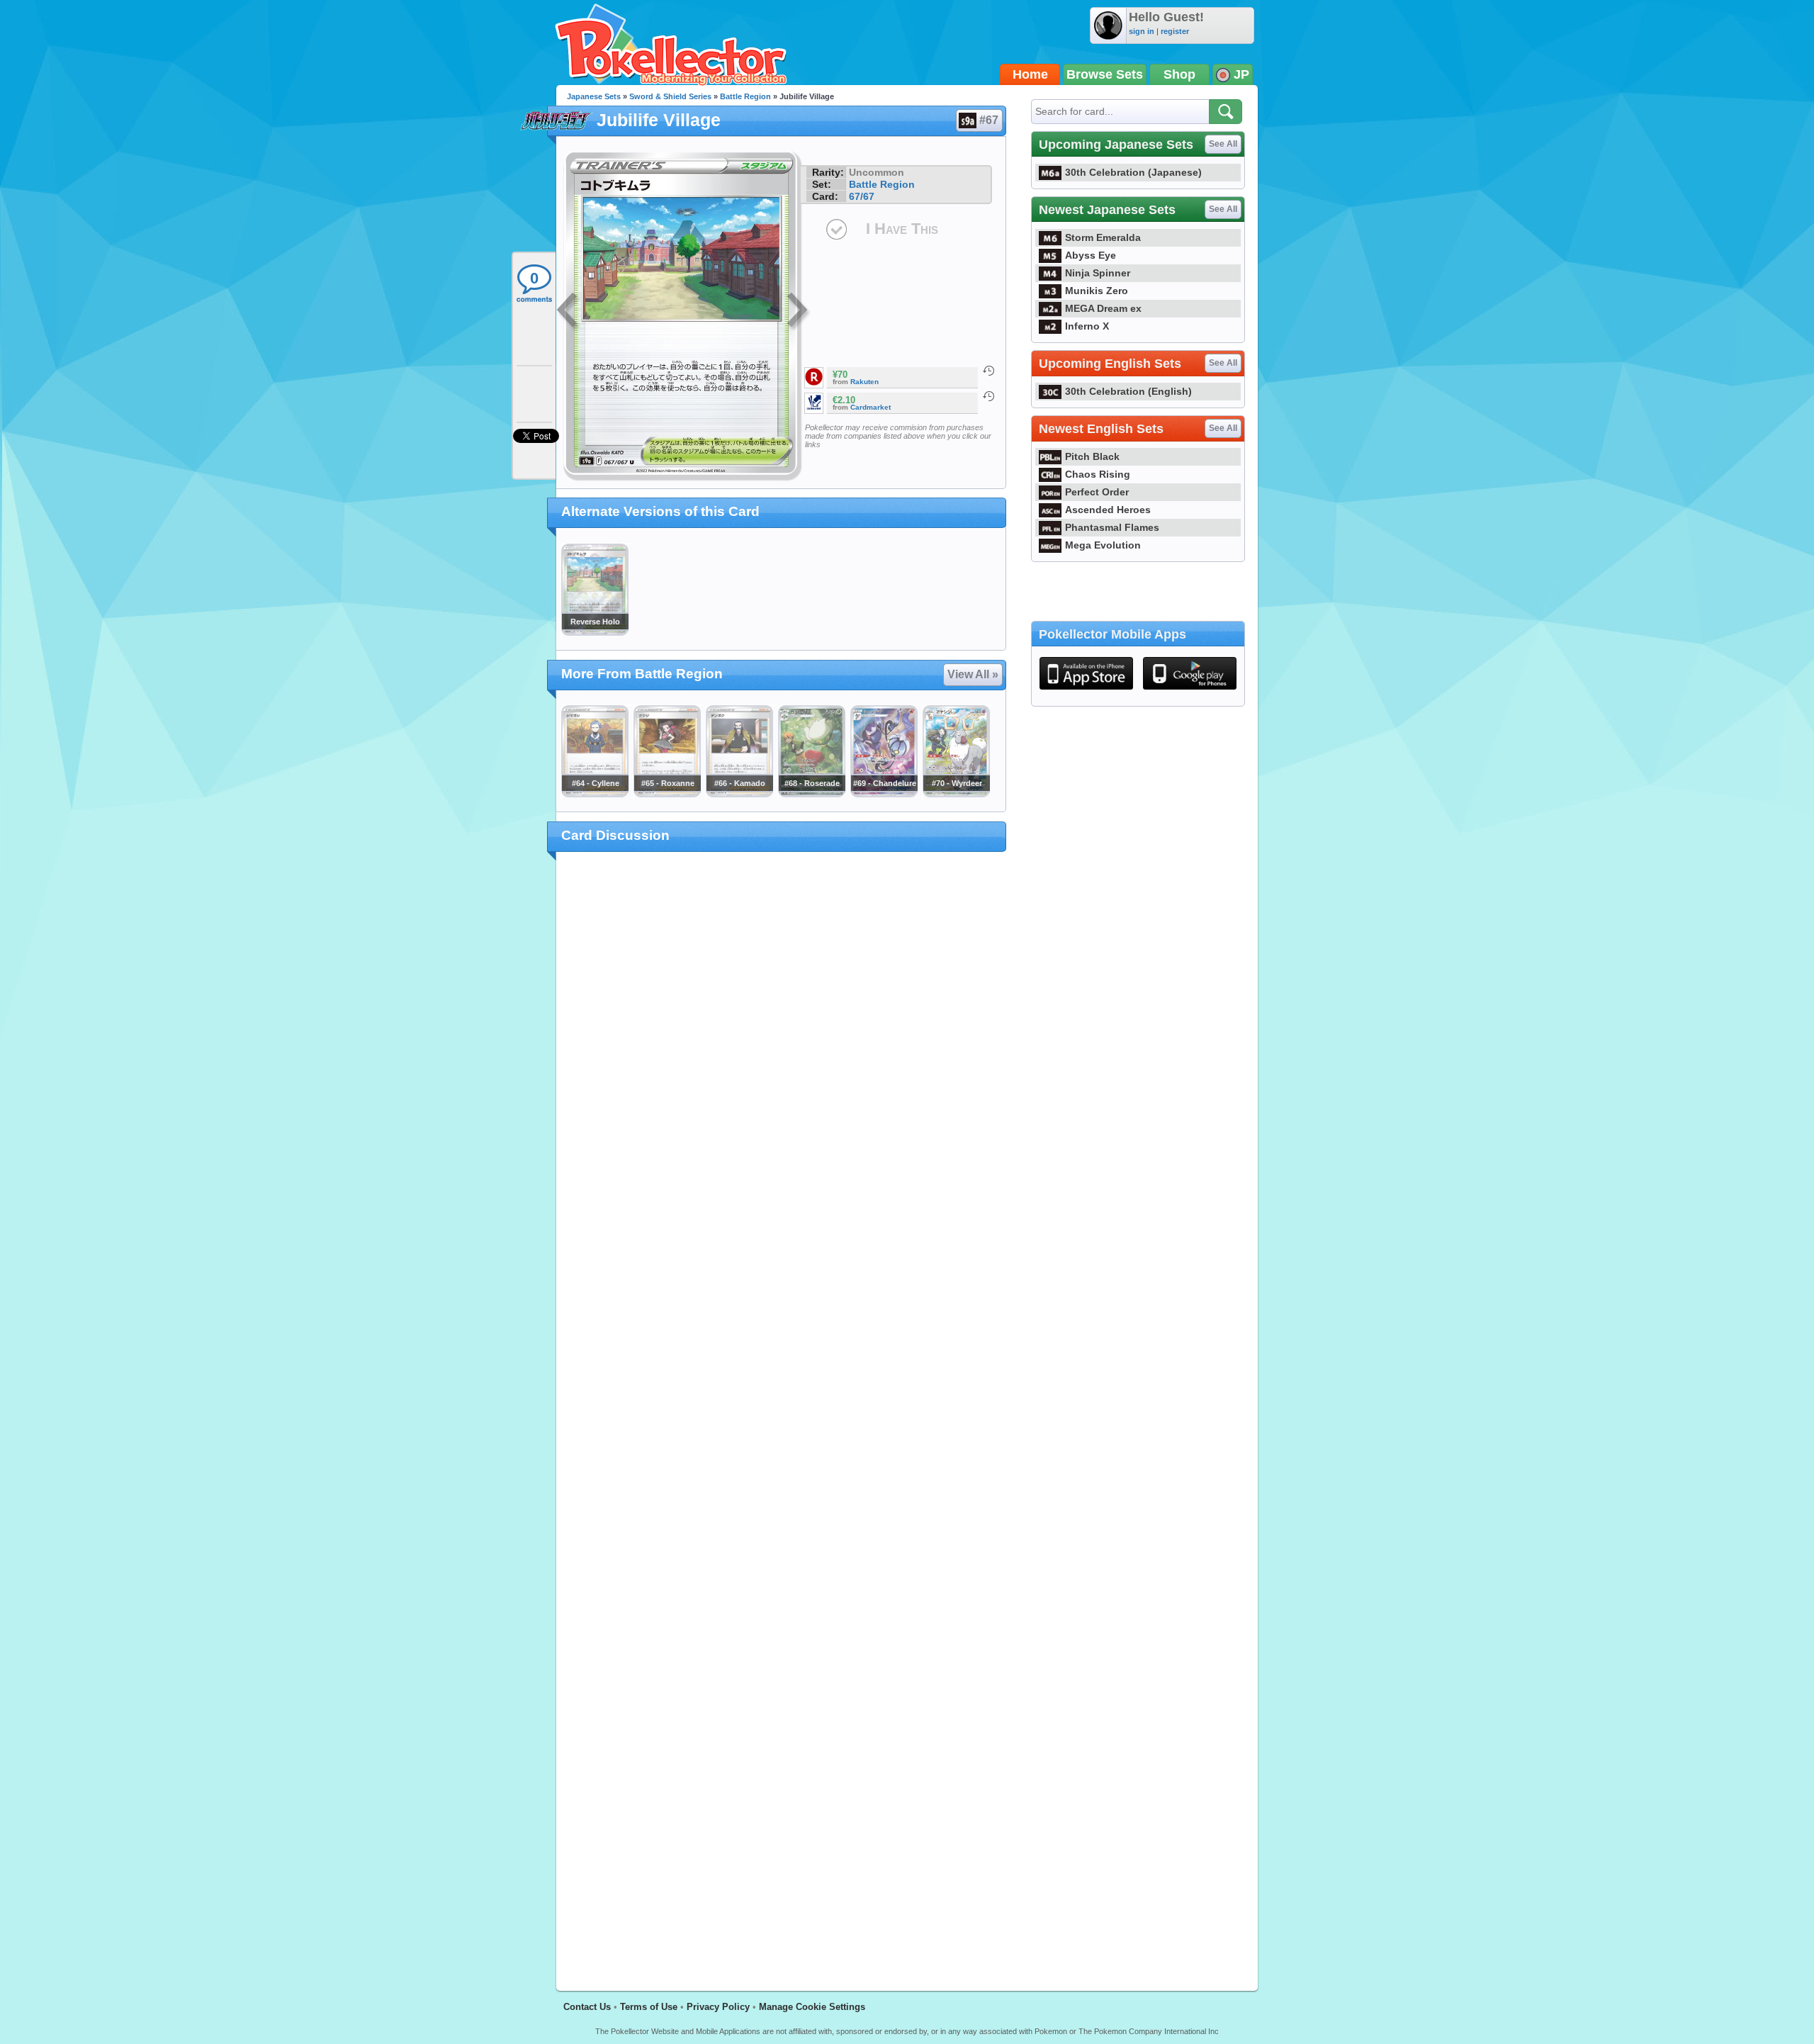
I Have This (902, 229)
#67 (989, 120)
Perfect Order (1097, 492)
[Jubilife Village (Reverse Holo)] (595, 632)
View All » (973, 674)
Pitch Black (1092, 456)
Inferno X (1087, 326)
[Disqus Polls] (781, 1048)
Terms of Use (649, 2007)
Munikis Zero (1097, 291)
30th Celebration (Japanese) (1133, 172)
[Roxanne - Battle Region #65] (667, 794)
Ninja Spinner (1098, 273)
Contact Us (587, 2007)
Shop (1179, 74)
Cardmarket (871, 407)
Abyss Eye (1091, 255)
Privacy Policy (718, 2007)
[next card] (799, 312)
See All (1223, 144)
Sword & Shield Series (670, 96)
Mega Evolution (1103, 545)
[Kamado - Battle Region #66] (739, 794)
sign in (1142, 31)
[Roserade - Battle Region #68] (811, 794)
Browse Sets (1105, 74)
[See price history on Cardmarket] (988, 396)
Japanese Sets (594, 96)
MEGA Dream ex (1103, 308)
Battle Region (745, 96)
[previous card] (568, 312)
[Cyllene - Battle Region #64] (595, 794)
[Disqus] (781, 1413)
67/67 (862, 196)
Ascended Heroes (1108, 510)
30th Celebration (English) (1128, 391)
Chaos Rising (1098, 474)
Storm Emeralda (1103, 237)
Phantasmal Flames (1112, 527)
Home (1030, 74)
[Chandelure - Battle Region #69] (884, 794)
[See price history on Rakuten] (988, 371)
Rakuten (864, 382)
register (1175, 31)
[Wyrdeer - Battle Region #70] (956, 794)
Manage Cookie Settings (812, 2007)
